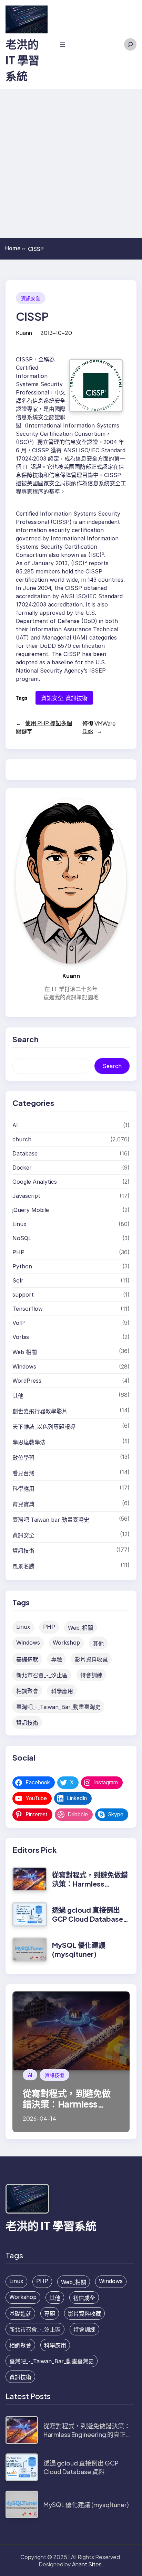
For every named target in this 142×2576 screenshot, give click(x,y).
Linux (19, 1224)
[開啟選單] (63, 44)
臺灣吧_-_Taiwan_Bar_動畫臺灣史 (58, 1707)
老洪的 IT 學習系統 (22, 60)
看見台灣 (23, 1473)
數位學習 (23, 1458)
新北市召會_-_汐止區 (42, 1675)
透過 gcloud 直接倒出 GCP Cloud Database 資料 (88, 1919)
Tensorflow (28, 1309)
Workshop (66, 1643)
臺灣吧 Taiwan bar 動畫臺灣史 (51, 1520)
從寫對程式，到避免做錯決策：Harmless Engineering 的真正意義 (90, 1884)
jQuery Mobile (31, 1210)
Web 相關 (25, 1352)
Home (15, 248)
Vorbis (21, 1337)
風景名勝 (23, 1566)
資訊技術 (77, 698)
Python (22, 1266)
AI (15, 1125)
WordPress (27, 1381)
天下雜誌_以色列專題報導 (44, 1427)
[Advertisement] (71, 163)
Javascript (26, 1196)
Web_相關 (80, 1628)
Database (25, 1153)
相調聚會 (27, 1691)
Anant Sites (87, 2564)
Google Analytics (35, 1182)
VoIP (19, 1323)
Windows (24, 1366)
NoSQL (22, 1238)
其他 (18, 1396)
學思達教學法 (29, 1442)
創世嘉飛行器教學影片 (40, 1411)
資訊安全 (31, 298)
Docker (22, 1168)
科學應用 (23, 1489)
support (23, 1295)
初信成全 (84, 2298)
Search (112, 1066)
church (22, 1139)
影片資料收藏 (91, 1659)
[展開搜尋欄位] (130, 44)
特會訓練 (91, 1675)
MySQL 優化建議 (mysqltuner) (79, 1949)
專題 (57, 1659)
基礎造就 (27, 1659)
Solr (18, 1280)
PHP (18, 1252)
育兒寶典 (23, 1504)
